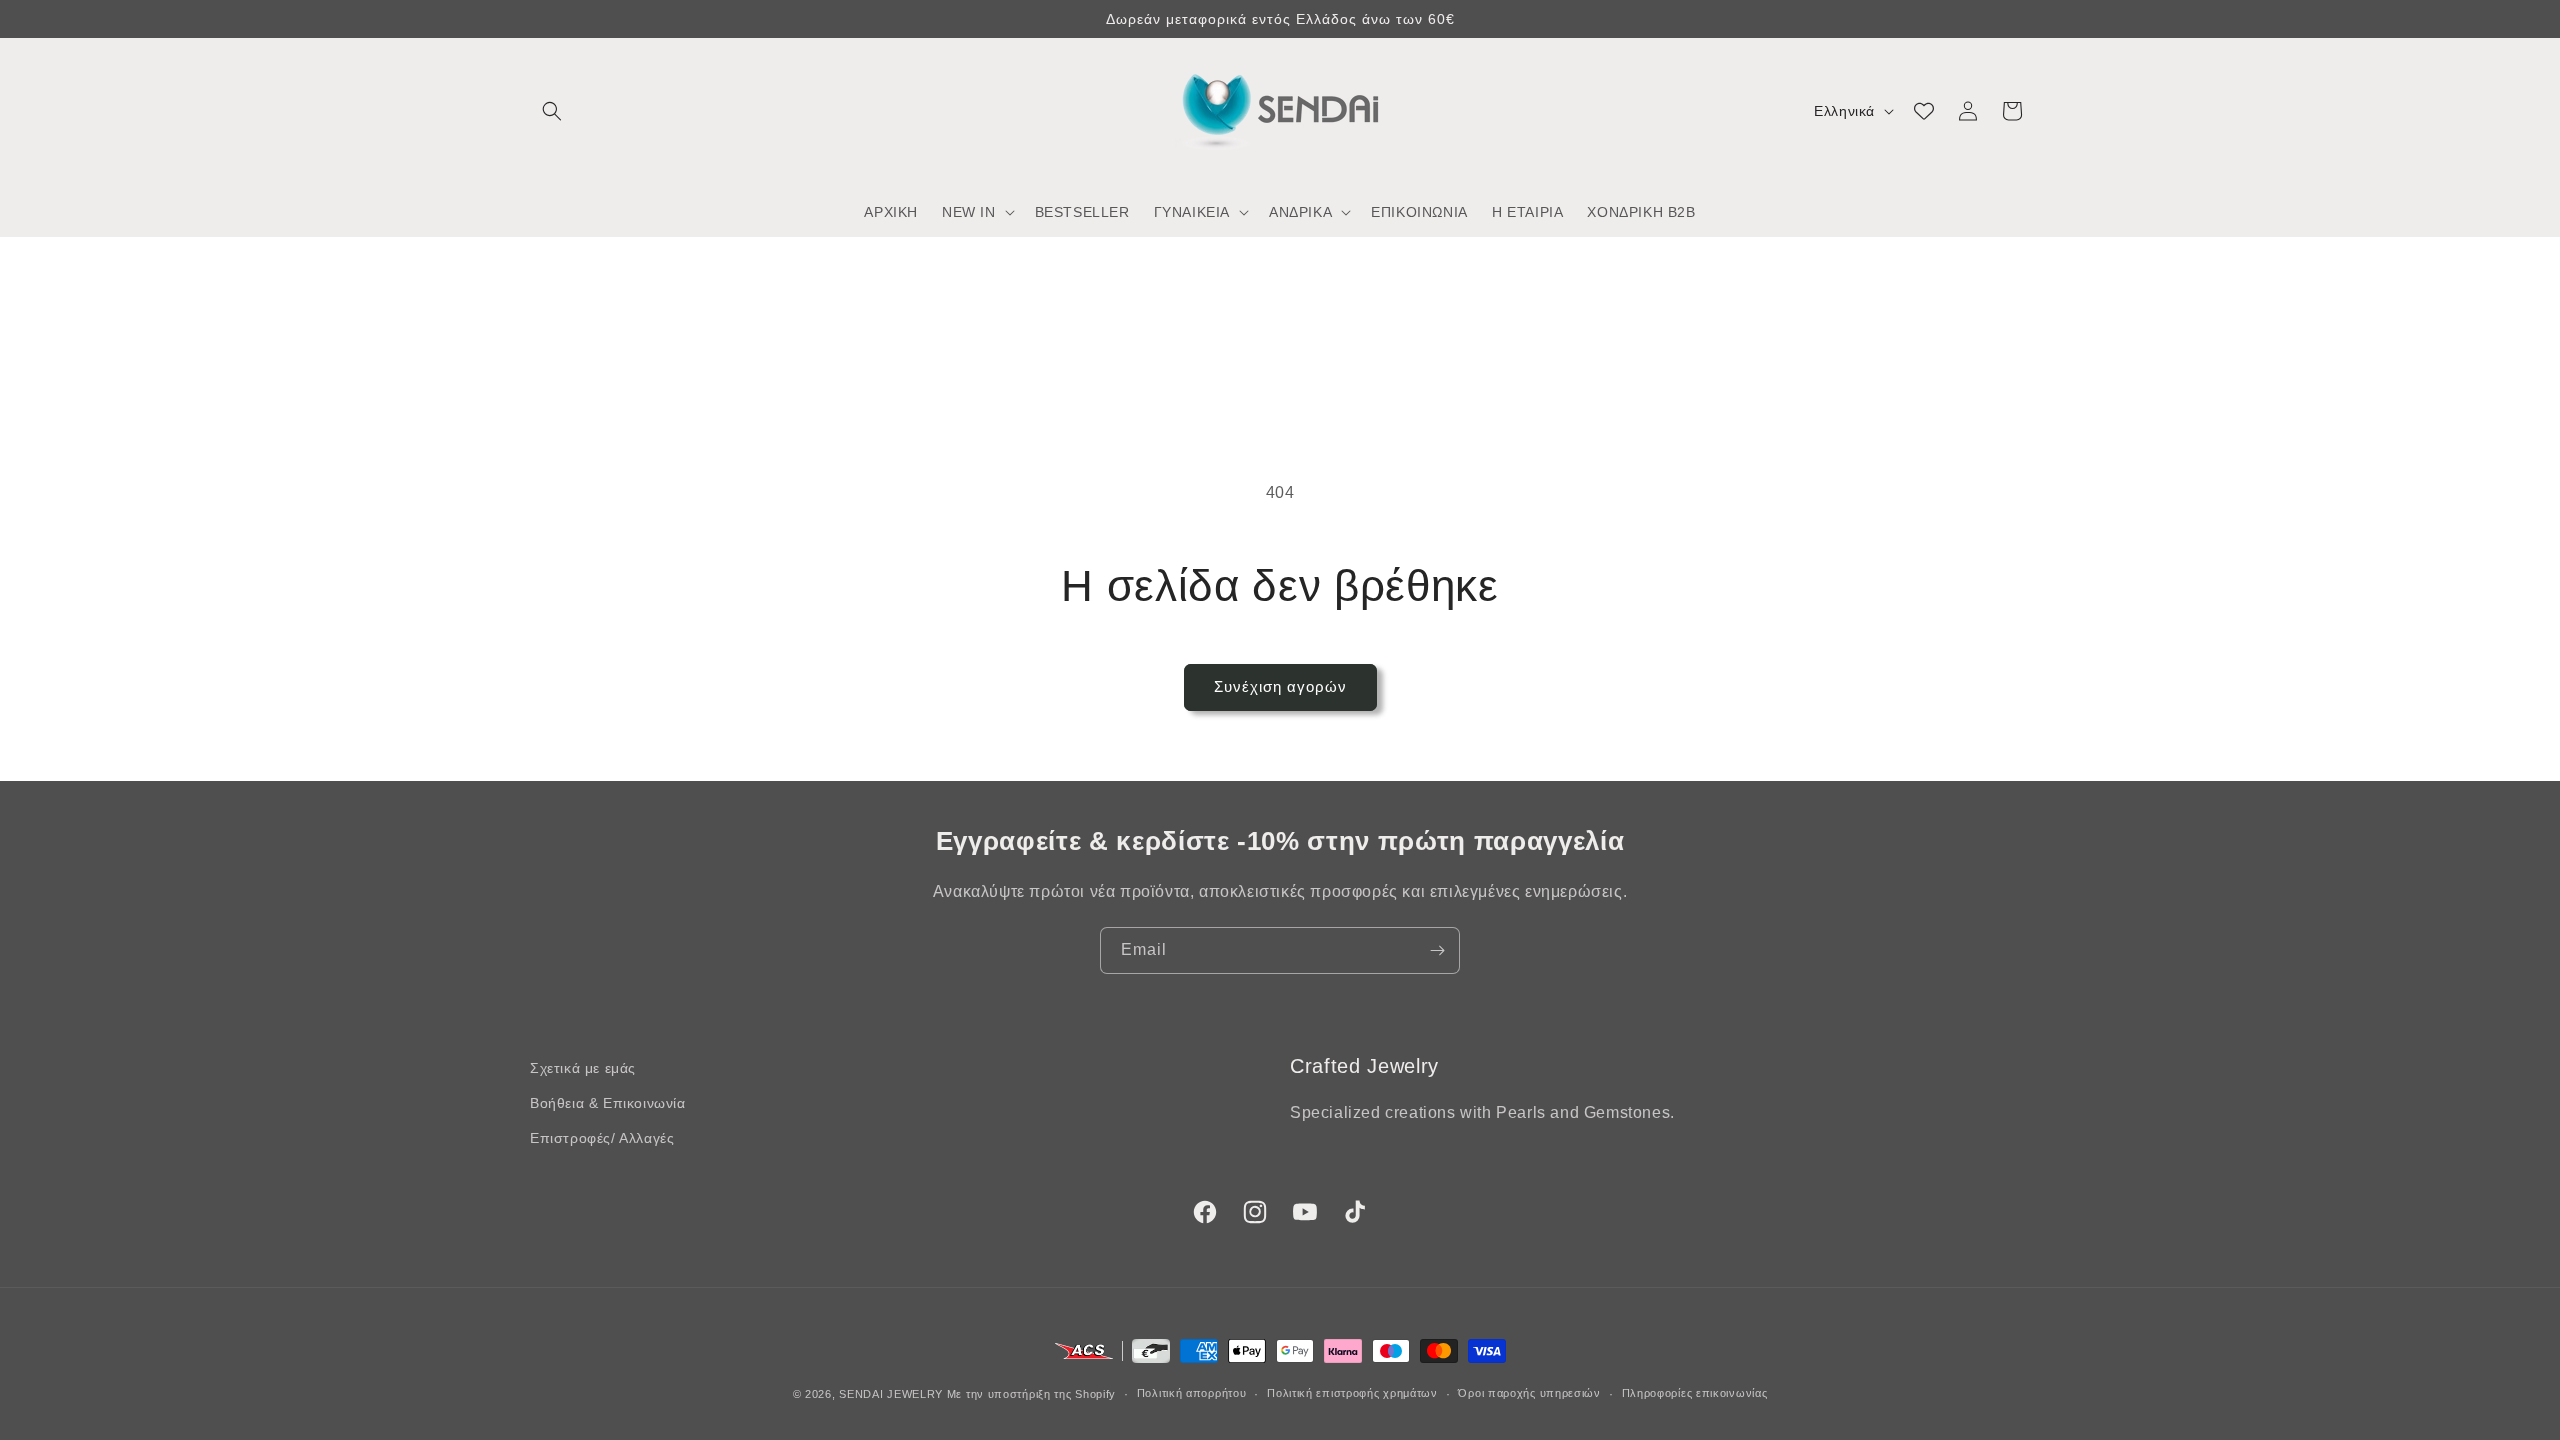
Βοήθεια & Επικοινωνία (608, 1103)
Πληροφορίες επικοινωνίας (1695, 1393)
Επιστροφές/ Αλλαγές (602, 1138)
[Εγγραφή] (1437, 950)
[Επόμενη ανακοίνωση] (2023, 19)
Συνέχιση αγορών (1280, 686)
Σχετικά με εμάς (583, 1068)
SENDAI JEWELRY (891, 1394)
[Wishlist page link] (1924, 111)
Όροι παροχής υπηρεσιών (1529, 1393)
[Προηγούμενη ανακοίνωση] (537, 19)
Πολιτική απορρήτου (1192, 1393)
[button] (552, 111)
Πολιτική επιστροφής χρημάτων (1352, 1393)
